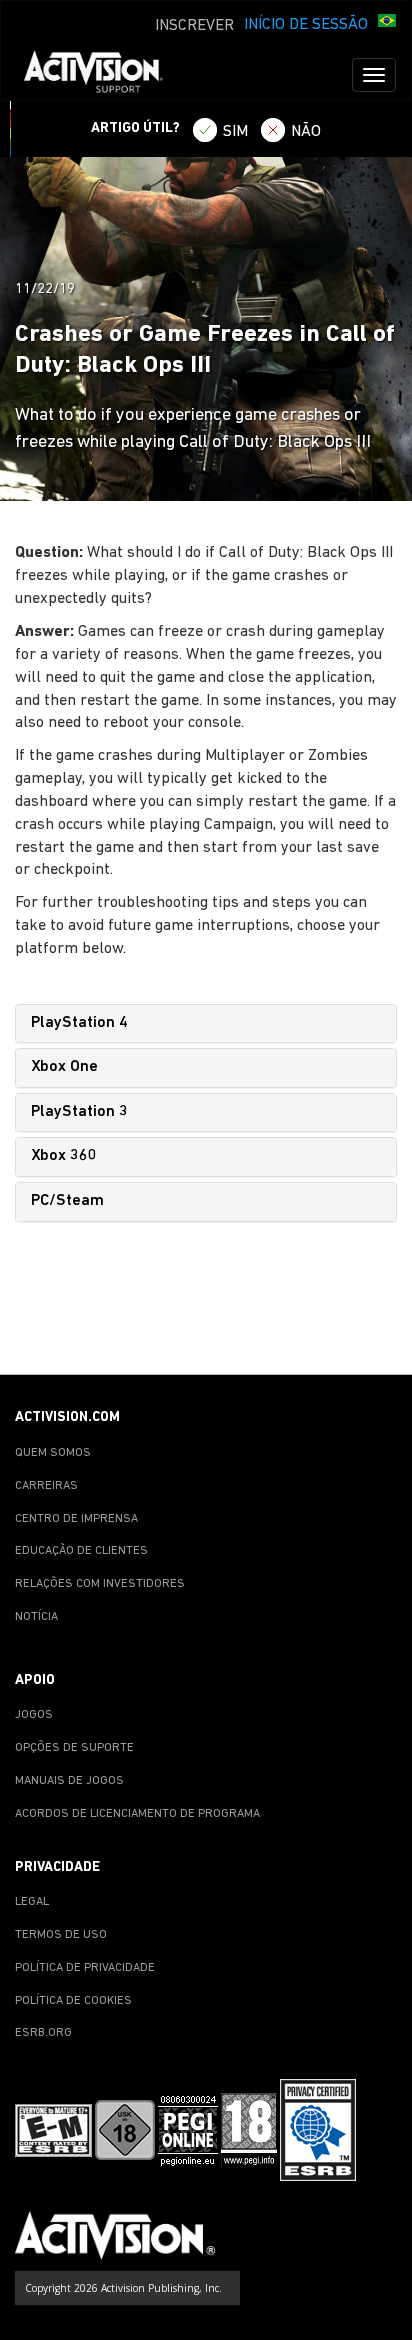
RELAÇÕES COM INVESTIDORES (100, 1584)
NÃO (306, 132)
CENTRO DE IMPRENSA (76, 1519)
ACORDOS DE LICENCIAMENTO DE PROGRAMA (137, 1814)
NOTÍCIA (36, 1617)
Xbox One (64, 1067)
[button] (387, 23)
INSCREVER (194, 26)
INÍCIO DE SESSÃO (306, 25)
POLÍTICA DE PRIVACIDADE (85, 1968)
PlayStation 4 (79, 1023)
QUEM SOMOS (53, 1453)
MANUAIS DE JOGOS (69, 1781)
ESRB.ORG (43, 2033)
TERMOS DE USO (61, 1935)
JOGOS (34, 1715)
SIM (235, 132)
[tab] (206, 1024)
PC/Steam (67, 1201)
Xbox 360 (64, 1156)
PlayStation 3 (79, 1112)
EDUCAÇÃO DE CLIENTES (81, 1551)
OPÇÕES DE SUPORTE (74, 1748)
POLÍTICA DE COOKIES (73, 2001)
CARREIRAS (46, 1486)
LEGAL (32, 1902)
